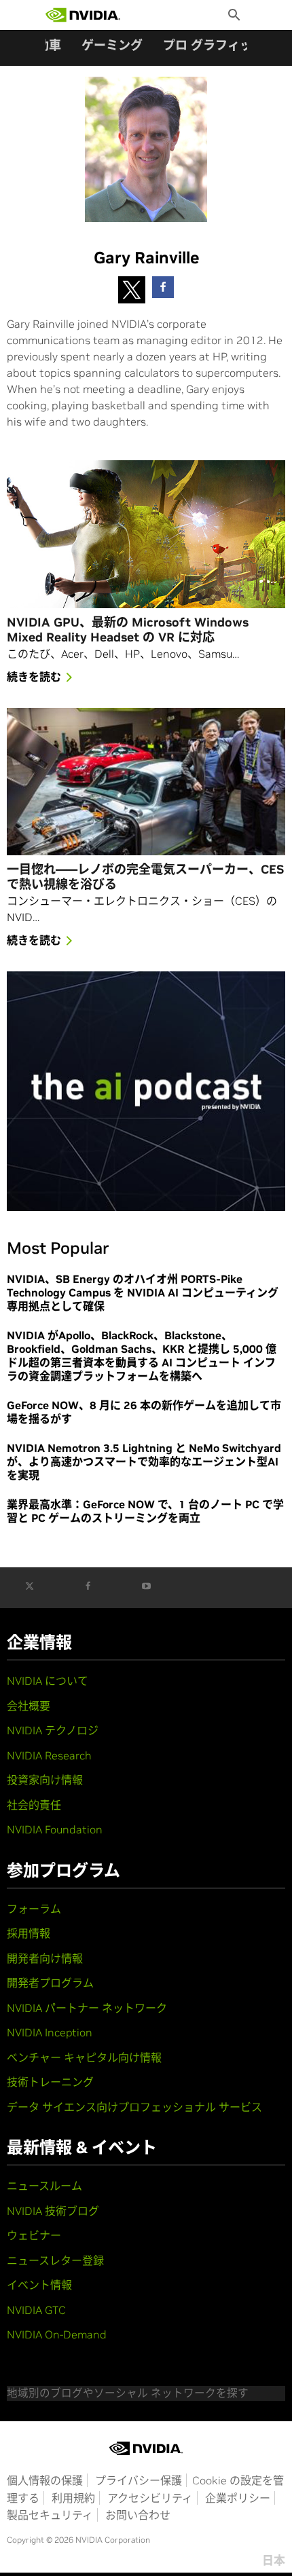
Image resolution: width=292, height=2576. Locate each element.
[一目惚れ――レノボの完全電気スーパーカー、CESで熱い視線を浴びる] (146, 782)
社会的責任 (34, 1805)
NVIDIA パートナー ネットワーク (87, 2008)
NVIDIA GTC (36, 2310)
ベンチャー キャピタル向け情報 (84, 2057)
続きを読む (34, 677)
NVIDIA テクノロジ (53, 1730)
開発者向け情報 (45, 1958)
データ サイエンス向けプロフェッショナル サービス (134, 2107)
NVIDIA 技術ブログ (53, 2211)
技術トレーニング (50, 2082)
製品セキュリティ (50, 2515)
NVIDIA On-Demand (57, 2334)
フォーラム (34, 1909)
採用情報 (29, 1933)
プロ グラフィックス (219, 45)
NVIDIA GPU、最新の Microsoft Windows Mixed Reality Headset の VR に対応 (128, 630)
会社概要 (29, 1706)
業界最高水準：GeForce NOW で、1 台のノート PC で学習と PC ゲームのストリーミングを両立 (145, 1511)
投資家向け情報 (45, 1780)
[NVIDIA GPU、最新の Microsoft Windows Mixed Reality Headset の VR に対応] (146, 534)
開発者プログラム (50, 1983)
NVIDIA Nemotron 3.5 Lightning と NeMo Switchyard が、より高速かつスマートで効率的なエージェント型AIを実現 (144, 1461)
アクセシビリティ (150, 2498)
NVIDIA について (48, 1681)
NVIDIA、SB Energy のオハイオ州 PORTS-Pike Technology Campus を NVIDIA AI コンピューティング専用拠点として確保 (143, 1292)
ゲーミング (112, 45)
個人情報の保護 (45, 2480)
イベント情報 (39, 2285)
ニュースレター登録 (55, 2260)
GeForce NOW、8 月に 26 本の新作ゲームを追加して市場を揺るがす (144, 1412)
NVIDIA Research (49, 1755)
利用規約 (73, 2498)
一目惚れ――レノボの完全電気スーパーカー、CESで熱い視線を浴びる (145, 877)
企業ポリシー (238, 2498)
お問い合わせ (138, 2515)
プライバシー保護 (139, 2480)
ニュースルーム (44, 2186)
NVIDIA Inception (50, 2032)
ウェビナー (34, 2235)
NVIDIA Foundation (55, 1829)
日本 (274, 2560)
